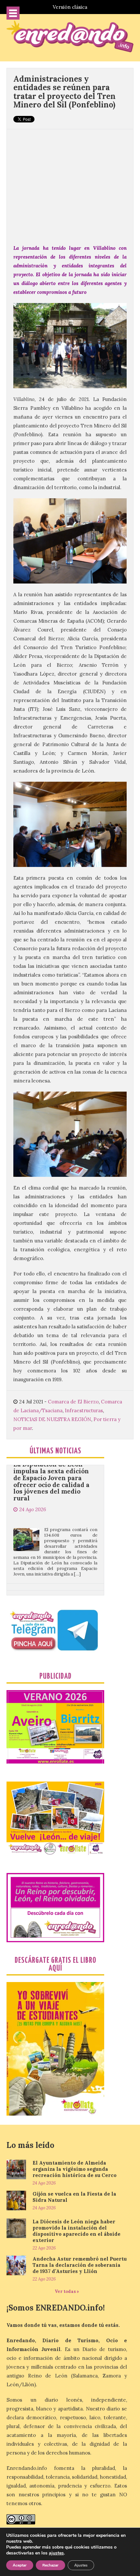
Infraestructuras (84, 1410)
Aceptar (20, 2565)
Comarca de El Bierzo (73, 1402)
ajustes (56, 2553)
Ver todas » (67, 2291)
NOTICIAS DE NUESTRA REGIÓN (52, 1419)
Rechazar (50, 2565)
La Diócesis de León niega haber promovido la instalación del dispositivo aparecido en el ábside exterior (77, 2231)
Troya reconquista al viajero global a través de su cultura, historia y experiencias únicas (53, 1571)
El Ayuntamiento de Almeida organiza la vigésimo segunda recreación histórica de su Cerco (75, 2169)
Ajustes (81, 2565)
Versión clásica (70, 7)
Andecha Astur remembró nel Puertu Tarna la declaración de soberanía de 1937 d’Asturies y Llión (80, 2265)
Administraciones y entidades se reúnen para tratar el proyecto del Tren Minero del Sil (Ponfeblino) (64, 92)
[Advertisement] (70, 183)
